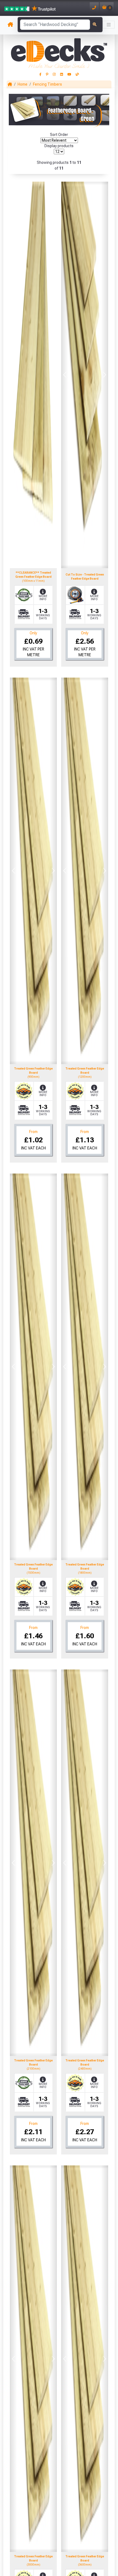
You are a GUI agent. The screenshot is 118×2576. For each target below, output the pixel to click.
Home (23, 84)
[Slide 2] (90, 561)
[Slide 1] (80, 561)
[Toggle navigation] (109, 25)
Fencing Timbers (47, 84)
